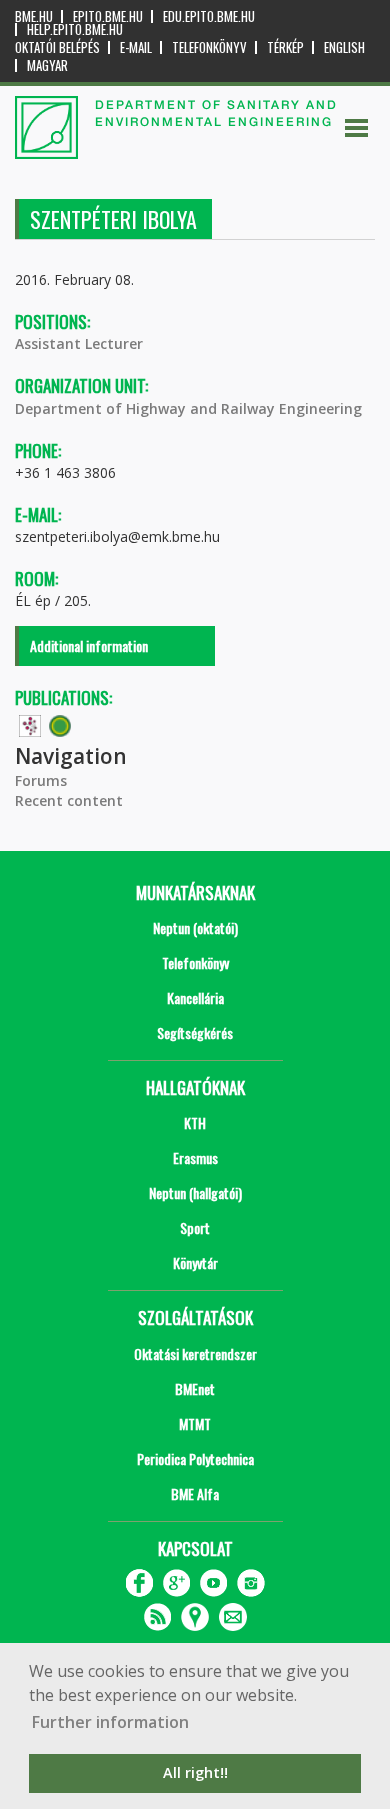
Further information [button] (110, 1722)
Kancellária (195, 997)
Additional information (89, 645)
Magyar (47, 65)
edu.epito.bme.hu (209, 16)
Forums (41, 780)
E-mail (136, 47)
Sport (195, 1227)
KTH (195, 1122)
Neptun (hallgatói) (195, 1192)
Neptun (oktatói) (195, 927)
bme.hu (34, 16)
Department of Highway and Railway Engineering (188, 408)
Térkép (285, 47)
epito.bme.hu (108, 16)
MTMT (195, 1423)
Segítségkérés (195, 1032)
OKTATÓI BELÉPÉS (57, 47)
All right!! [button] (195, 1772)
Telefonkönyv (209, 47)
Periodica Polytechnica (195, 1458)
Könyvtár (195, 1262)
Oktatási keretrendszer (195, 1353)
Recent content (69, 800)
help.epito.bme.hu (75, 29)
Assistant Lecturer (79, 343)
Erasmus (195, 1157)
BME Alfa (195, 1493)
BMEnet (195, 1388)
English (344, 47)
